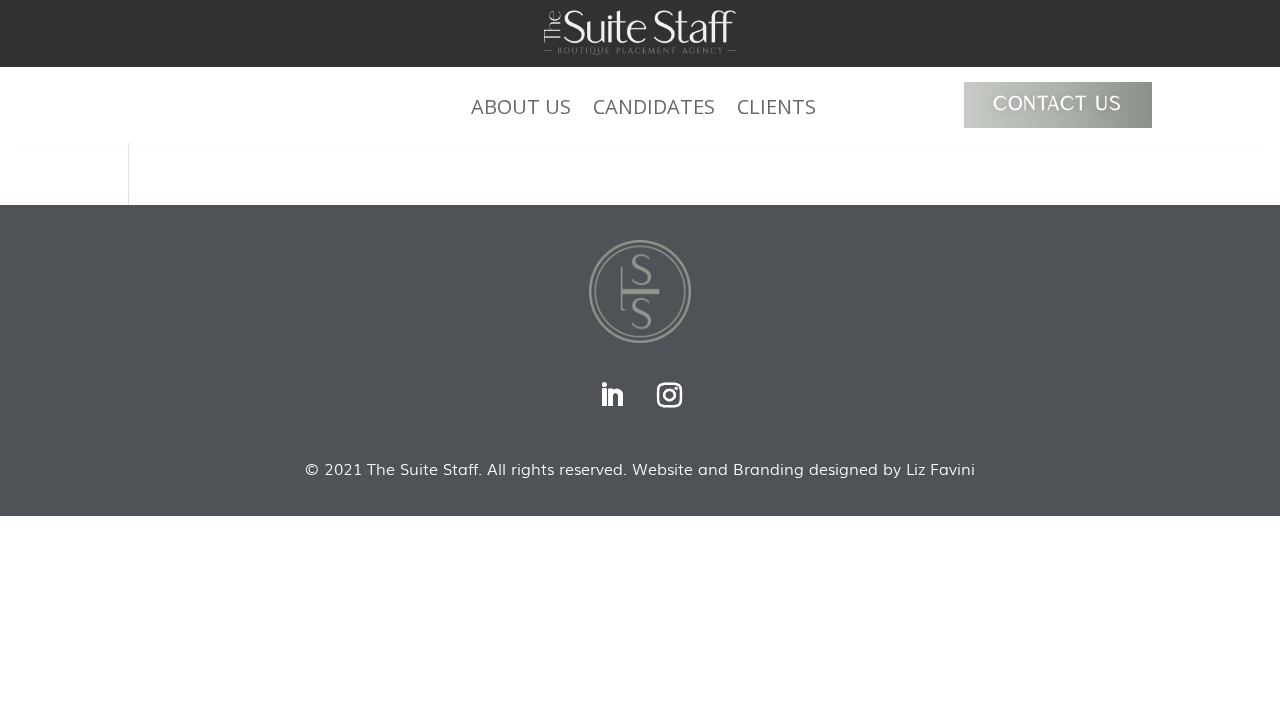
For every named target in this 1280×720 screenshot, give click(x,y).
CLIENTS (776, 110)
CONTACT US (1058, 105)
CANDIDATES (654, 110)
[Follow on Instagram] (669, 396)
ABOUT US (521, 110)
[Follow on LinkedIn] (611, 396)
